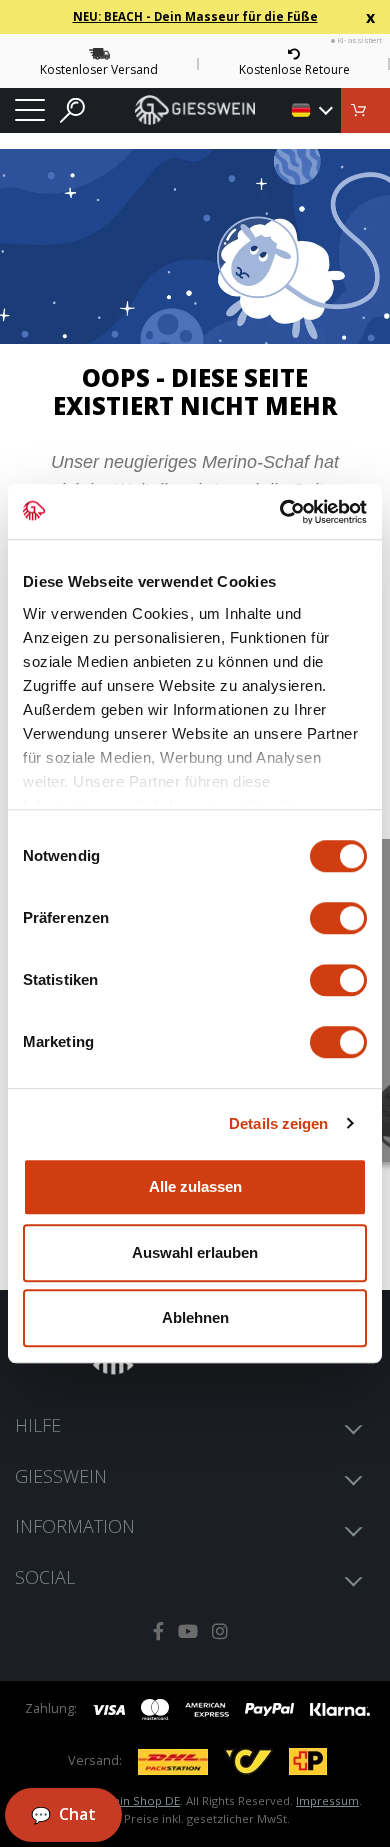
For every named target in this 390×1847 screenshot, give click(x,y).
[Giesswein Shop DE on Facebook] (158, 1631)
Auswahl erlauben (195, 1252)
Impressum (327, 1800)
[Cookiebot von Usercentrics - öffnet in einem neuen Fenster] (280, 512)
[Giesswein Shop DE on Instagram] (220, 1631)
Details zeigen (278, 1123)
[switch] (338, 918)
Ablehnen (195, 1317)
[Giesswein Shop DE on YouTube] (188, 1631)
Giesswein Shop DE (126, 1800)
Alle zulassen (195, 1186)
